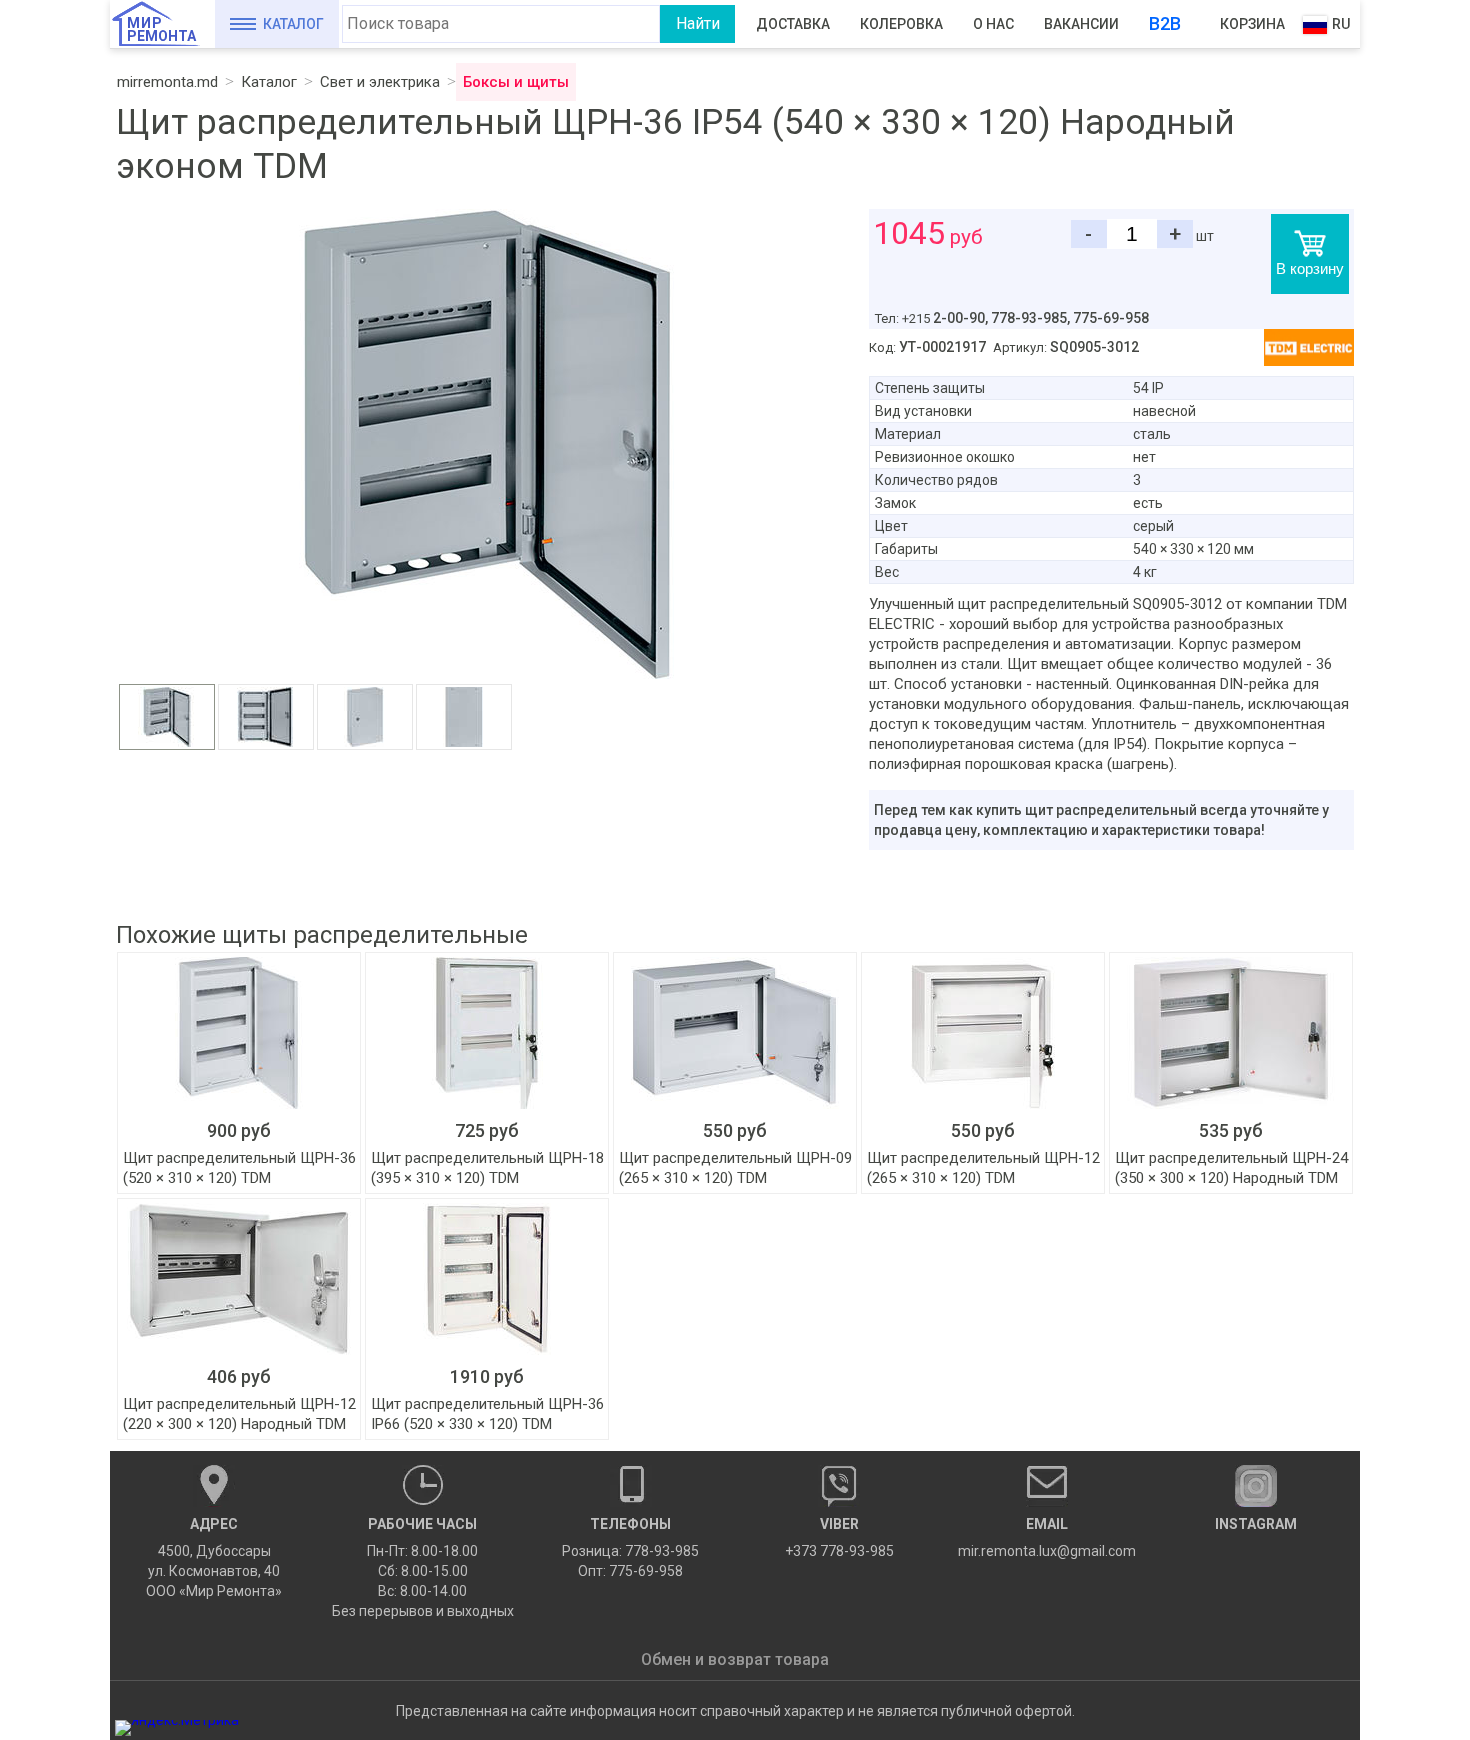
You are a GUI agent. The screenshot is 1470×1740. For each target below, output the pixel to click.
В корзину (1310, 268)
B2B (1165, 23)
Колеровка (901, 24)
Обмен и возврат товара (735, 1659)
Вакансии (1081, 24)
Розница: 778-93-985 (630, 1551)
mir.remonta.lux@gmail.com (1047, 1537)
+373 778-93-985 (839, 1537)
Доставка (793, 24)
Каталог (293, 24)
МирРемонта (161, 29)
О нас (993, 24)
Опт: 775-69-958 (630, 1571)
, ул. (214, 1557)
